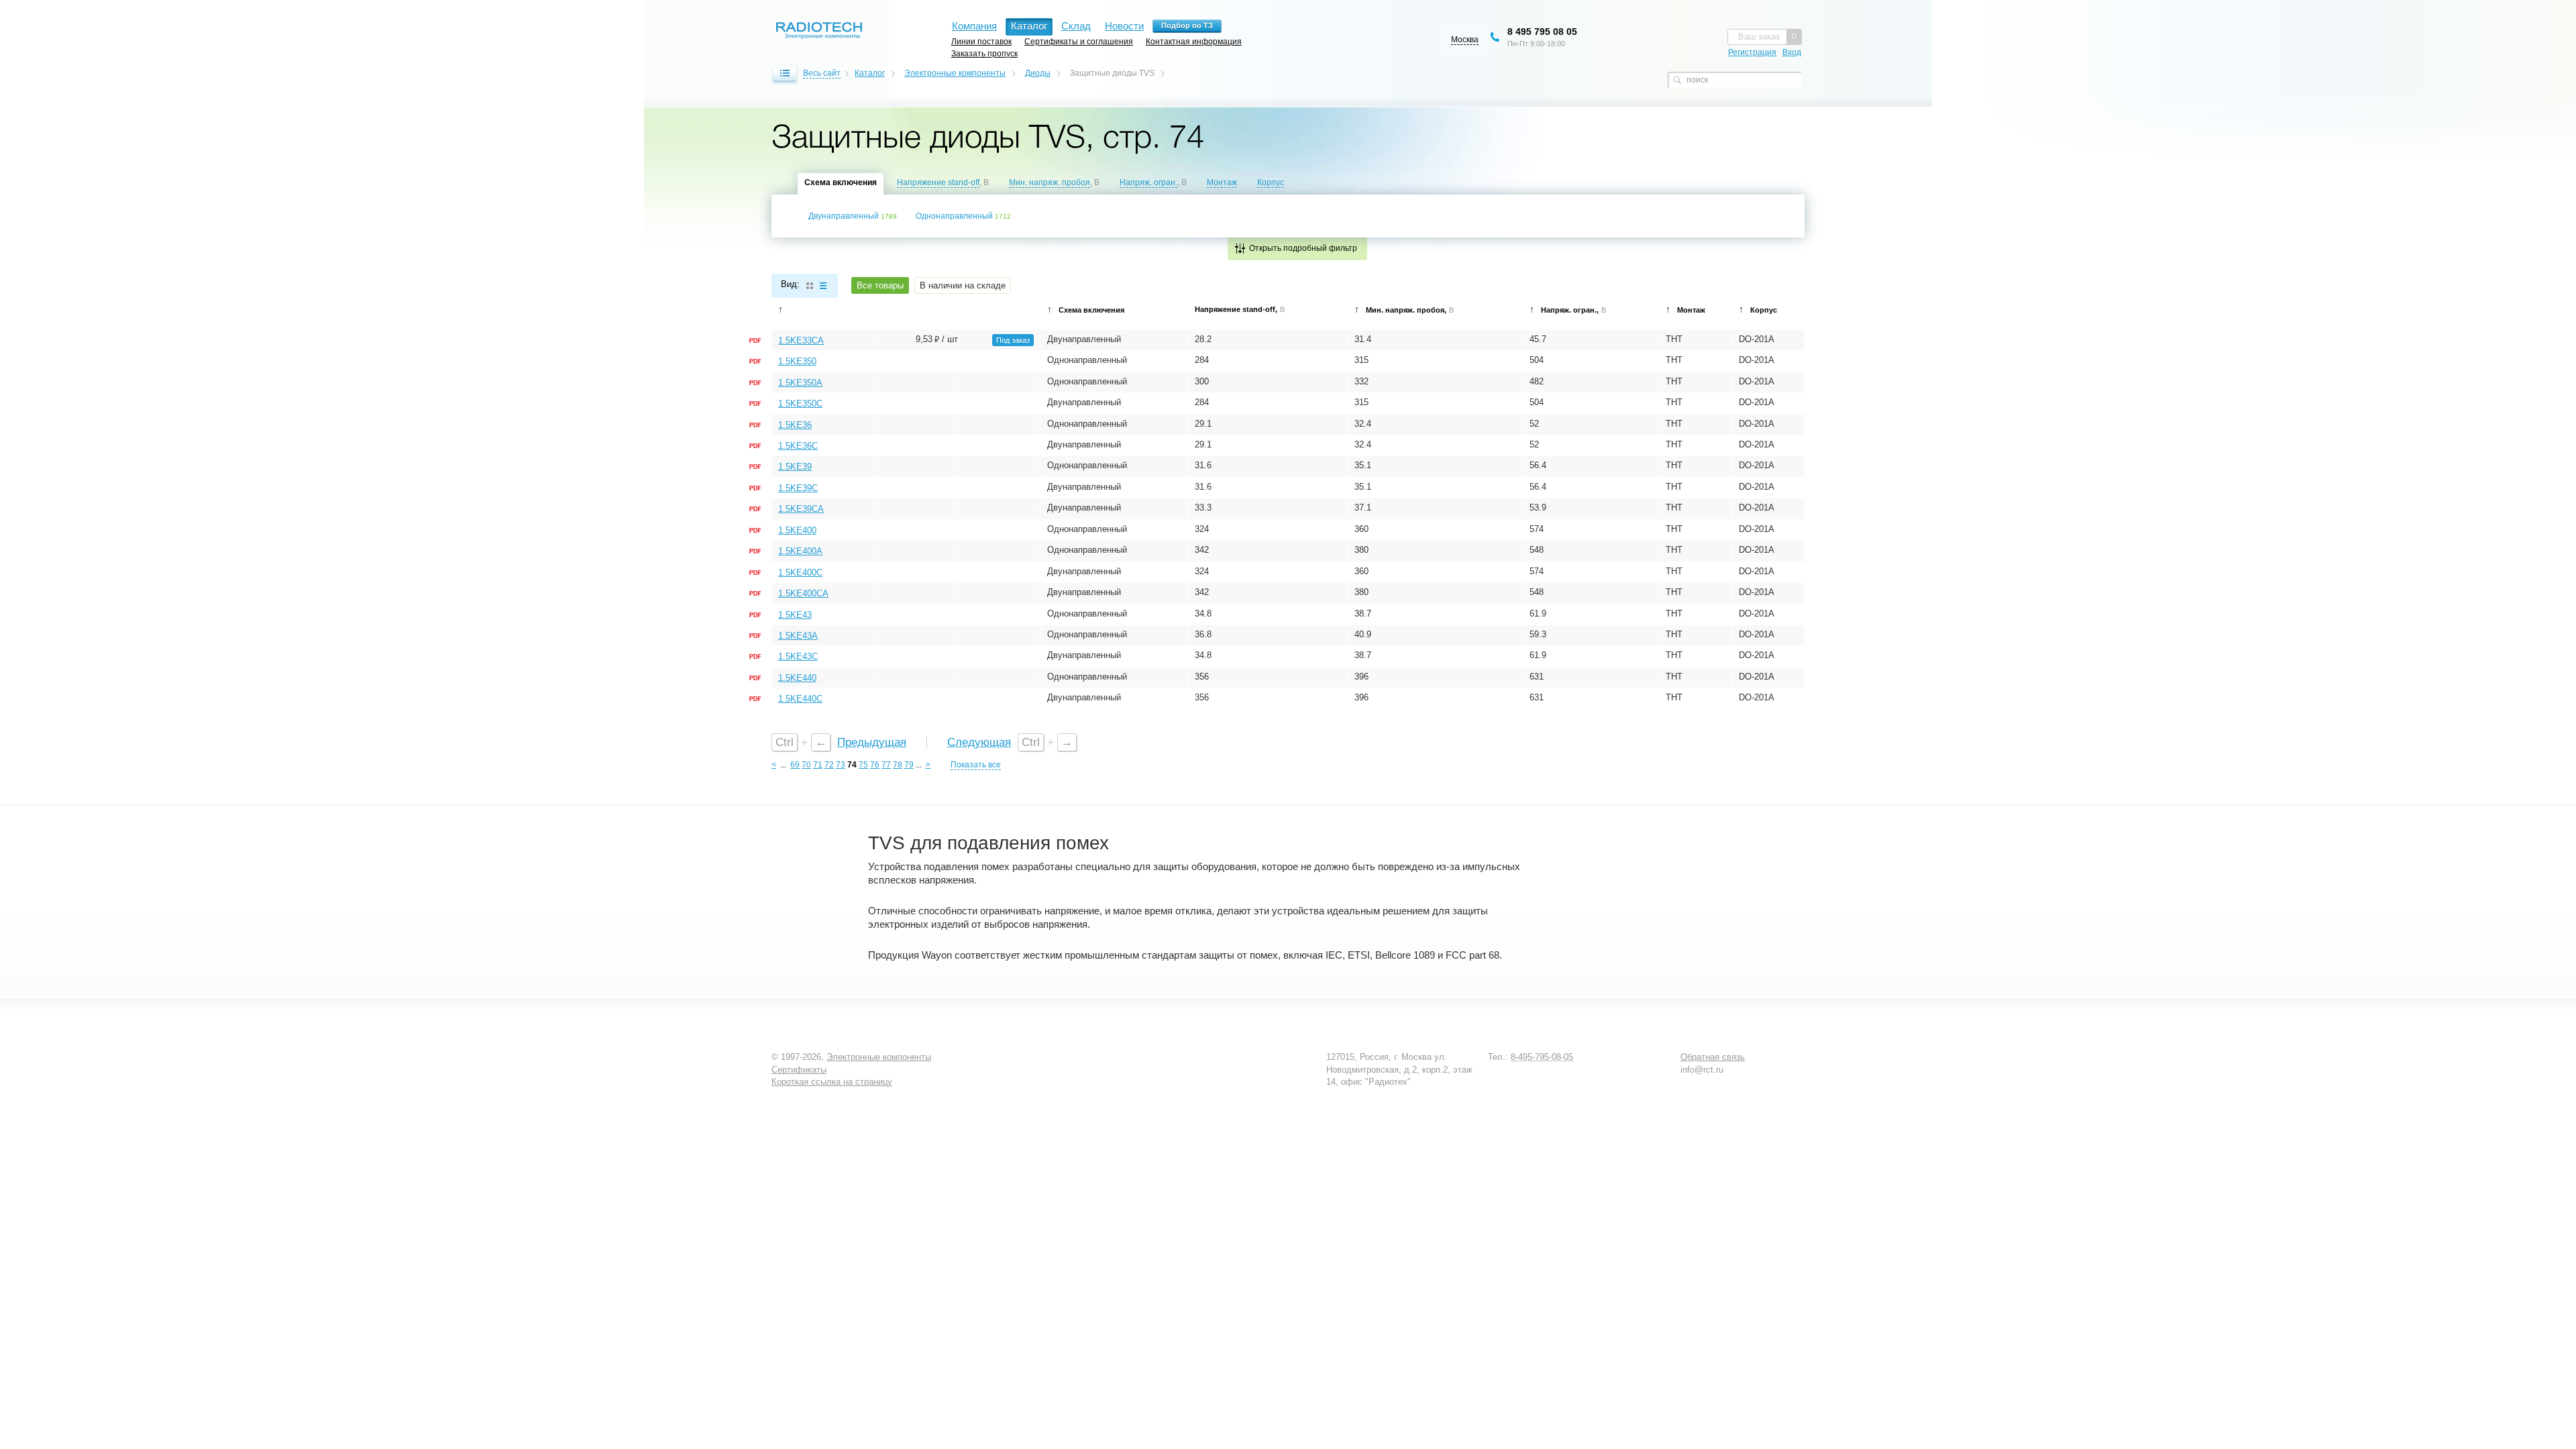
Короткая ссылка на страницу (832, 1082)
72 (829, 765)
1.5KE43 (795, 615)
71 (818, 765)
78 (898, 765)
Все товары (880, 285)
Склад (1076, 26)
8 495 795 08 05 (1542, 32)
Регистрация (1752, 52)
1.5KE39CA (801, 509)
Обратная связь (1713, 1057)
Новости (1124, 26)
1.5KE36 (795, 425)
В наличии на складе (963, 285)
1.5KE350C (800, 404)
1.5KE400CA (803, 593)
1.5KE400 (797, 530)
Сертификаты (799, 1070)
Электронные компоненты (955, 73)
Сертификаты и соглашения (1079, 41)
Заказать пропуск (984, 53)
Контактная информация (1194, 41)
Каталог (870, 73)
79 (909, 765)
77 (886, 765)
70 (806, 765)
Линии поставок (981, 41)
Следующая (979, 742)
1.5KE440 (797, 678)
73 (841, 765)
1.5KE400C (800, 573)
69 (795, 765)
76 (875, 765)
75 (863, 765)
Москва (1465, 40)
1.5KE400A (800, 551)
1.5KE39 (795, 467)
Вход (1792, 52)
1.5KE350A (800, 383)
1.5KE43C (798, 656)
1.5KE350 (797, 361)
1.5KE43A (798, 636)
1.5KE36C (798, 446)
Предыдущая (872, 742)
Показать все (976, 765)
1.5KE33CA (801, 340)
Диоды (1038, 73)
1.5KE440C (800, 699)
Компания (974, 26)
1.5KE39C (798, 488)
